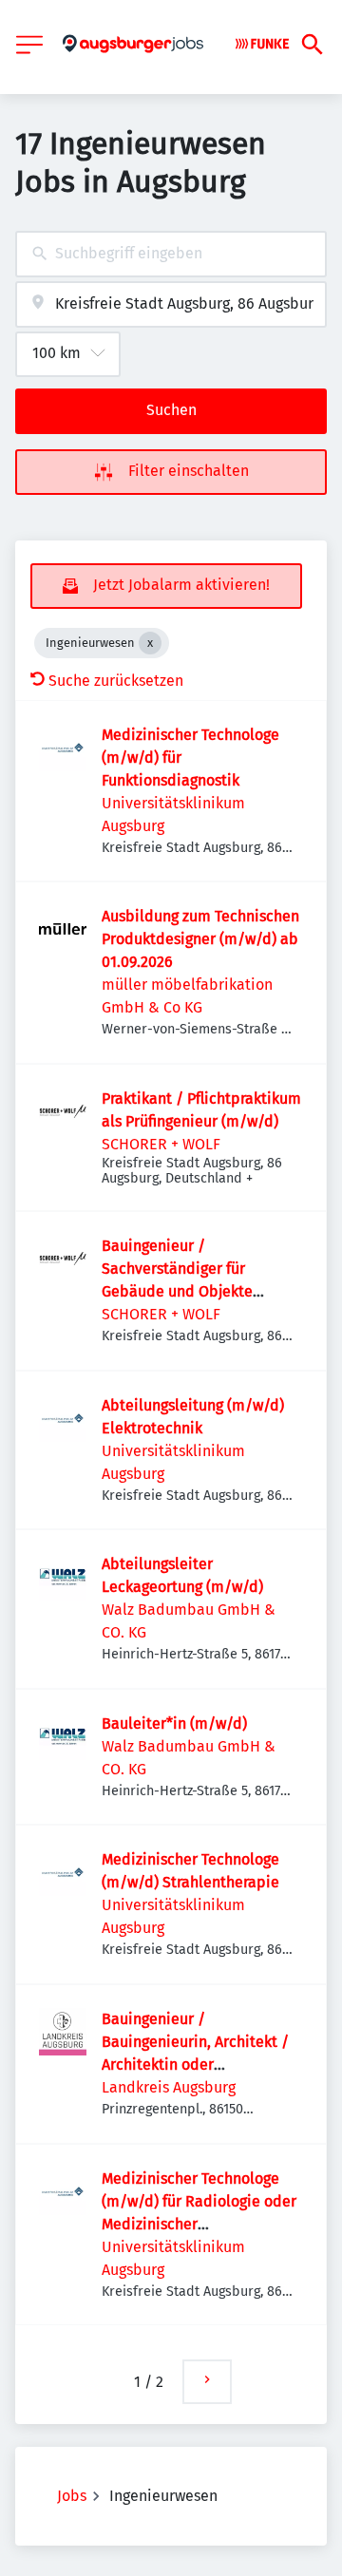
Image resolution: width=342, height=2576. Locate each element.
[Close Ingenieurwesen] (150, 643)
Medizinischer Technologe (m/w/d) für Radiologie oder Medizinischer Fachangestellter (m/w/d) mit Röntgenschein (199, 2224)
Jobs (72, 2496)
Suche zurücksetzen (116, 681)
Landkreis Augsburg (169, 2087)
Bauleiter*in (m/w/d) (174, 1724)
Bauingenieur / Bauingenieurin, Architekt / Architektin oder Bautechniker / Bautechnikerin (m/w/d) (195, 2065)
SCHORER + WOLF (161, 1144)
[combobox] (171, 254)
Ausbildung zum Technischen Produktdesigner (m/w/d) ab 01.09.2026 (200, 939)
